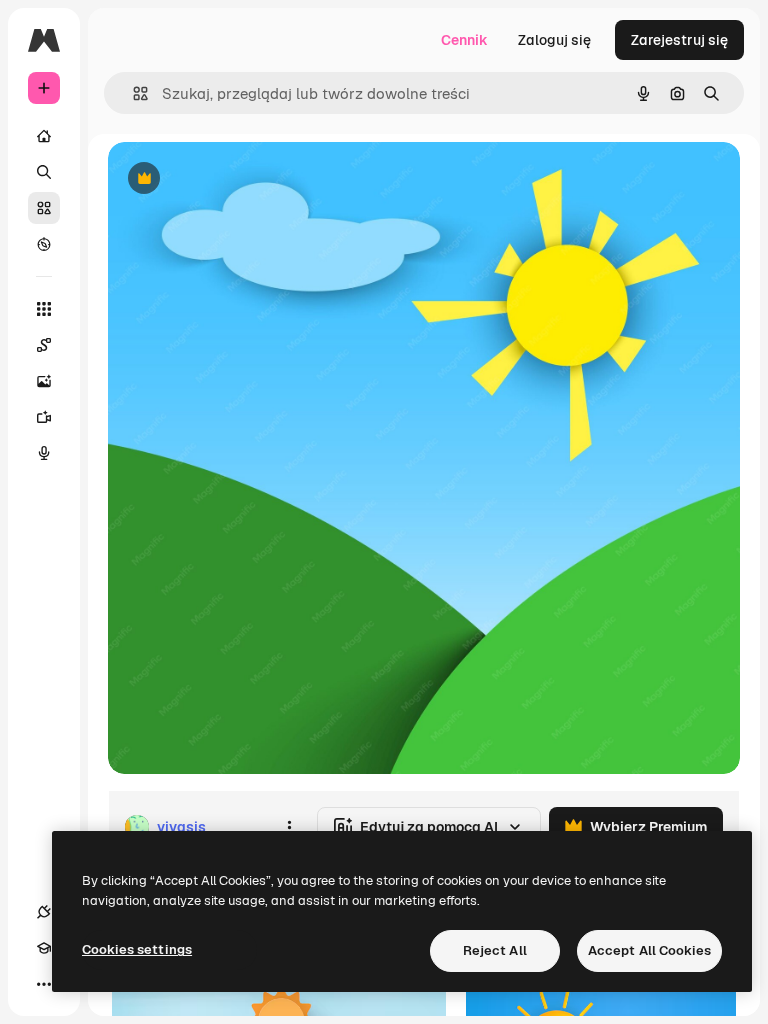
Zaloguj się (554, 40)
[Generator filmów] (44, 417)
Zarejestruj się (679, 40)
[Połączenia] (44, 912)
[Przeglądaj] (44, 244)
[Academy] (44, 948)
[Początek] (44, 136)
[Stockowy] (44, 208)
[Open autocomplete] (132, 93)
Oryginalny (246, 179)
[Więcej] (44, 984)
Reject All (495, 950)
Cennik (464, 40)
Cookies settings (137, 949)
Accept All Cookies (649, 950)
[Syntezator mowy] (44, 453)
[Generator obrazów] (44, 381)
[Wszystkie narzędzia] (44, 309)
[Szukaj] (44, 172)
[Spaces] (44, 345)
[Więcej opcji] (289, 827)
